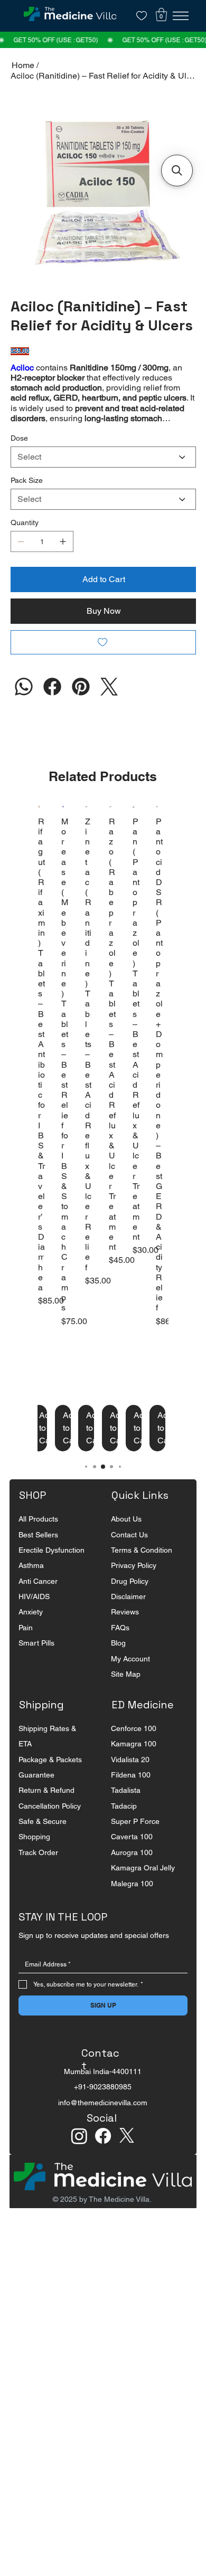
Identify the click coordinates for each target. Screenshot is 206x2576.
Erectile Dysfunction (51, 1566)
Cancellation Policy (50, 1822)
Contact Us (129, 1551)
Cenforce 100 (134, 1745)
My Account (130, 1675)
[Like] (142, 16)
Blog (118, 1659)
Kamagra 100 (134, 1760)
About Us (126, 1535)
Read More (31, 435)
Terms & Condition (142, 1566)
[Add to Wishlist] (103, 659)
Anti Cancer (38, 1598)
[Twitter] (109, 703)
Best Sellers (38, 1551)
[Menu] (181, 16)
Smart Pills (36, 1659)
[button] (161, 15)
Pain (26, 1644)
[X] (127, 2152)
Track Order (38, 1869)
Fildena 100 (131, 1791)
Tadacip (124, 1822)
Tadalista (126, 1807)
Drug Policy (130, 1598)
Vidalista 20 (130, 1776)
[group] (103, 1145)
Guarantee (36, 1791)
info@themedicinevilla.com (103, 2119)
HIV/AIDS (34, 1613)
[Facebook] (52, 703)
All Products (38, 1535)
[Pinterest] (81, 703)
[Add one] (63, 558)
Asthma (31, 1582)
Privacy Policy (134, 1582)
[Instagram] (24, 703)
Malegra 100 (132, 1900)
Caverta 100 (132, 1853)
